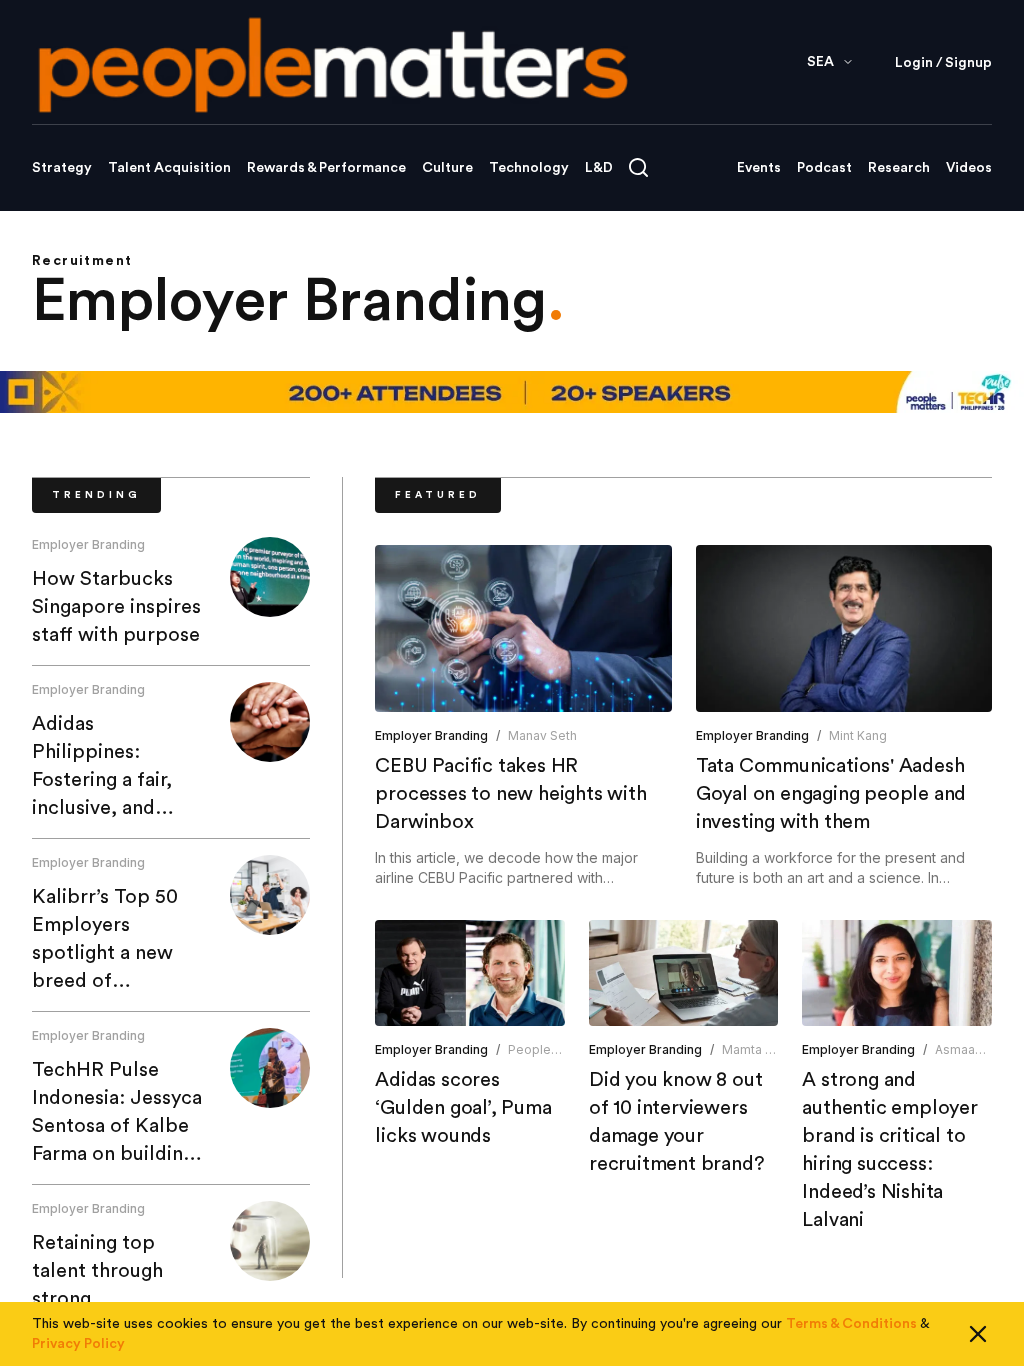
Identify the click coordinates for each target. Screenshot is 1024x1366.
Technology (529, 168)
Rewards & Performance (326, 168)
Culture (447, 168)
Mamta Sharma (765, 1049)
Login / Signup (943, 63)
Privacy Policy (78, 1344)
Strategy (62, 168)
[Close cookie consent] (978, 1334)
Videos (969, 168)
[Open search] (638, 167)
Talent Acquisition (169, 168)
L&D (599, 168)
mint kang (858, 735)
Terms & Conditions (851, 1324)
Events (759, 168)
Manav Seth (542, 735)
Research (899, 168)
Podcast (824, 168)
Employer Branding (88, 544)
